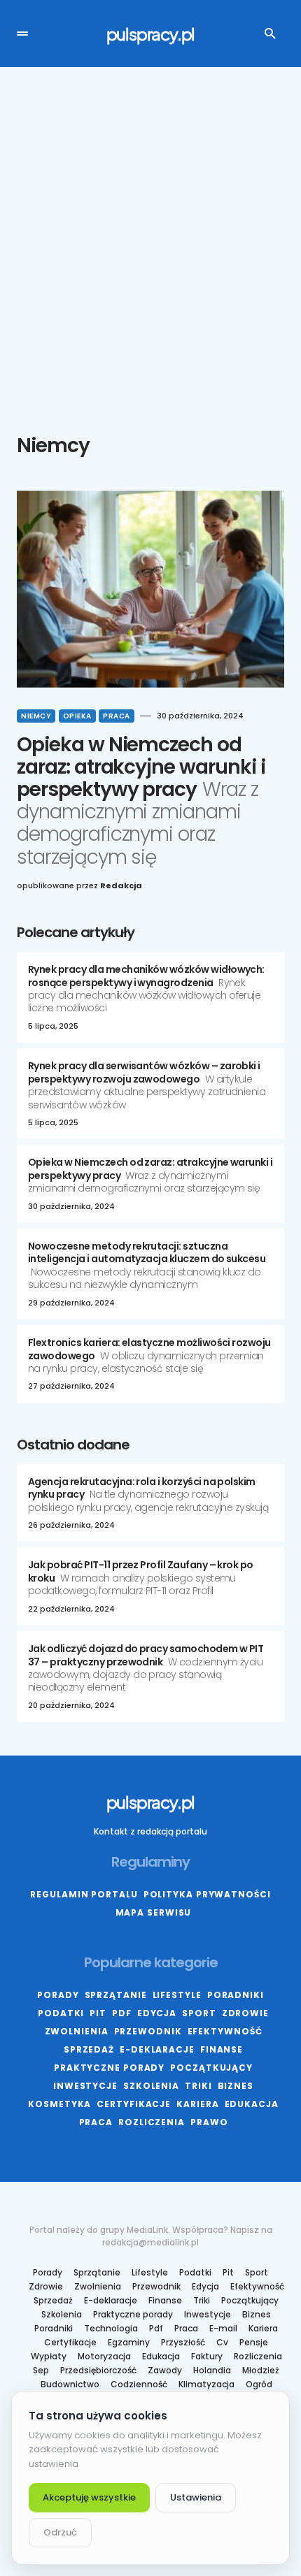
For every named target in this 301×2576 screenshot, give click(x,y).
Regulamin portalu (84, 1894)
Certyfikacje (134, 2104)
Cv (222, 2343)
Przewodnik (148, 2031)
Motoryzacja (104, 2357)
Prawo (209, 2122)
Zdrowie (245, 2013)
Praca (117, 716)
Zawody (165, 2371)
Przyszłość (183, 2343)
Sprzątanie (116, 1995)
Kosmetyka (59, 2104)
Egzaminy (129, 2343)
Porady (58, 1995)
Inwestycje (85, 2086)
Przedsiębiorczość (98, 2371)
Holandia (212, 2371)
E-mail (223, 2329)
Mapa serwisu (154, 1912)
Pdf (122, 2013)
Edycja (157, 2013)
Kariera (197, 2104)
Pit (98, 2013)
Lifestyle (177, 1995)
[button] (22, 34)
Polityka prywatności (207, 1894)
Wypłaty (49, 2357)
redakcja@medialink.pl (150, 2242)
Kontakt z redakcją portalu (150, 1831)
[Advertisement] (150, 251)
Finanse (222, 2049)
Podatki (61, 2013)
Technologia (111, 2329)
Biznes (236, 2086)
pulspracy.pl (151, 34)
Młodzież (261, 2371)
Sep (41, 2371)
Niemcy (36, 716)
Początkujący (211, 2068)
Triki (198, 2086)
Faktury (207, 2357)
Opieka (77, 716)
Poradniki (236, 1995)
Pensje (254, 2343)
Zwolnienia (77, 2031)
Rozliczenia (152, 2122)
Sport (199, 2013)
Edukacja (252, 2104)
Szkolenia (151, 2086)
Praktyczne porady (109, 2068)
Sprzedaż (89, 2049)
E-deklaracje (157, 2049)
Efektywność (225, 2031)
